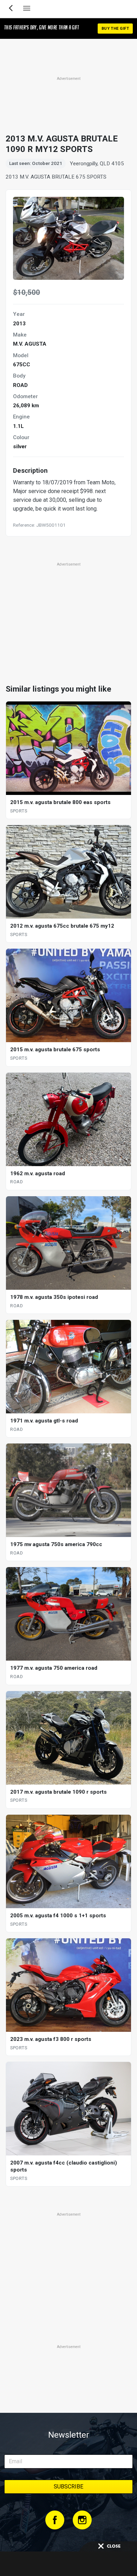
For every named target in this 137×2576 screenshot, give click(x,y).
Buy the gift (115, 29)
